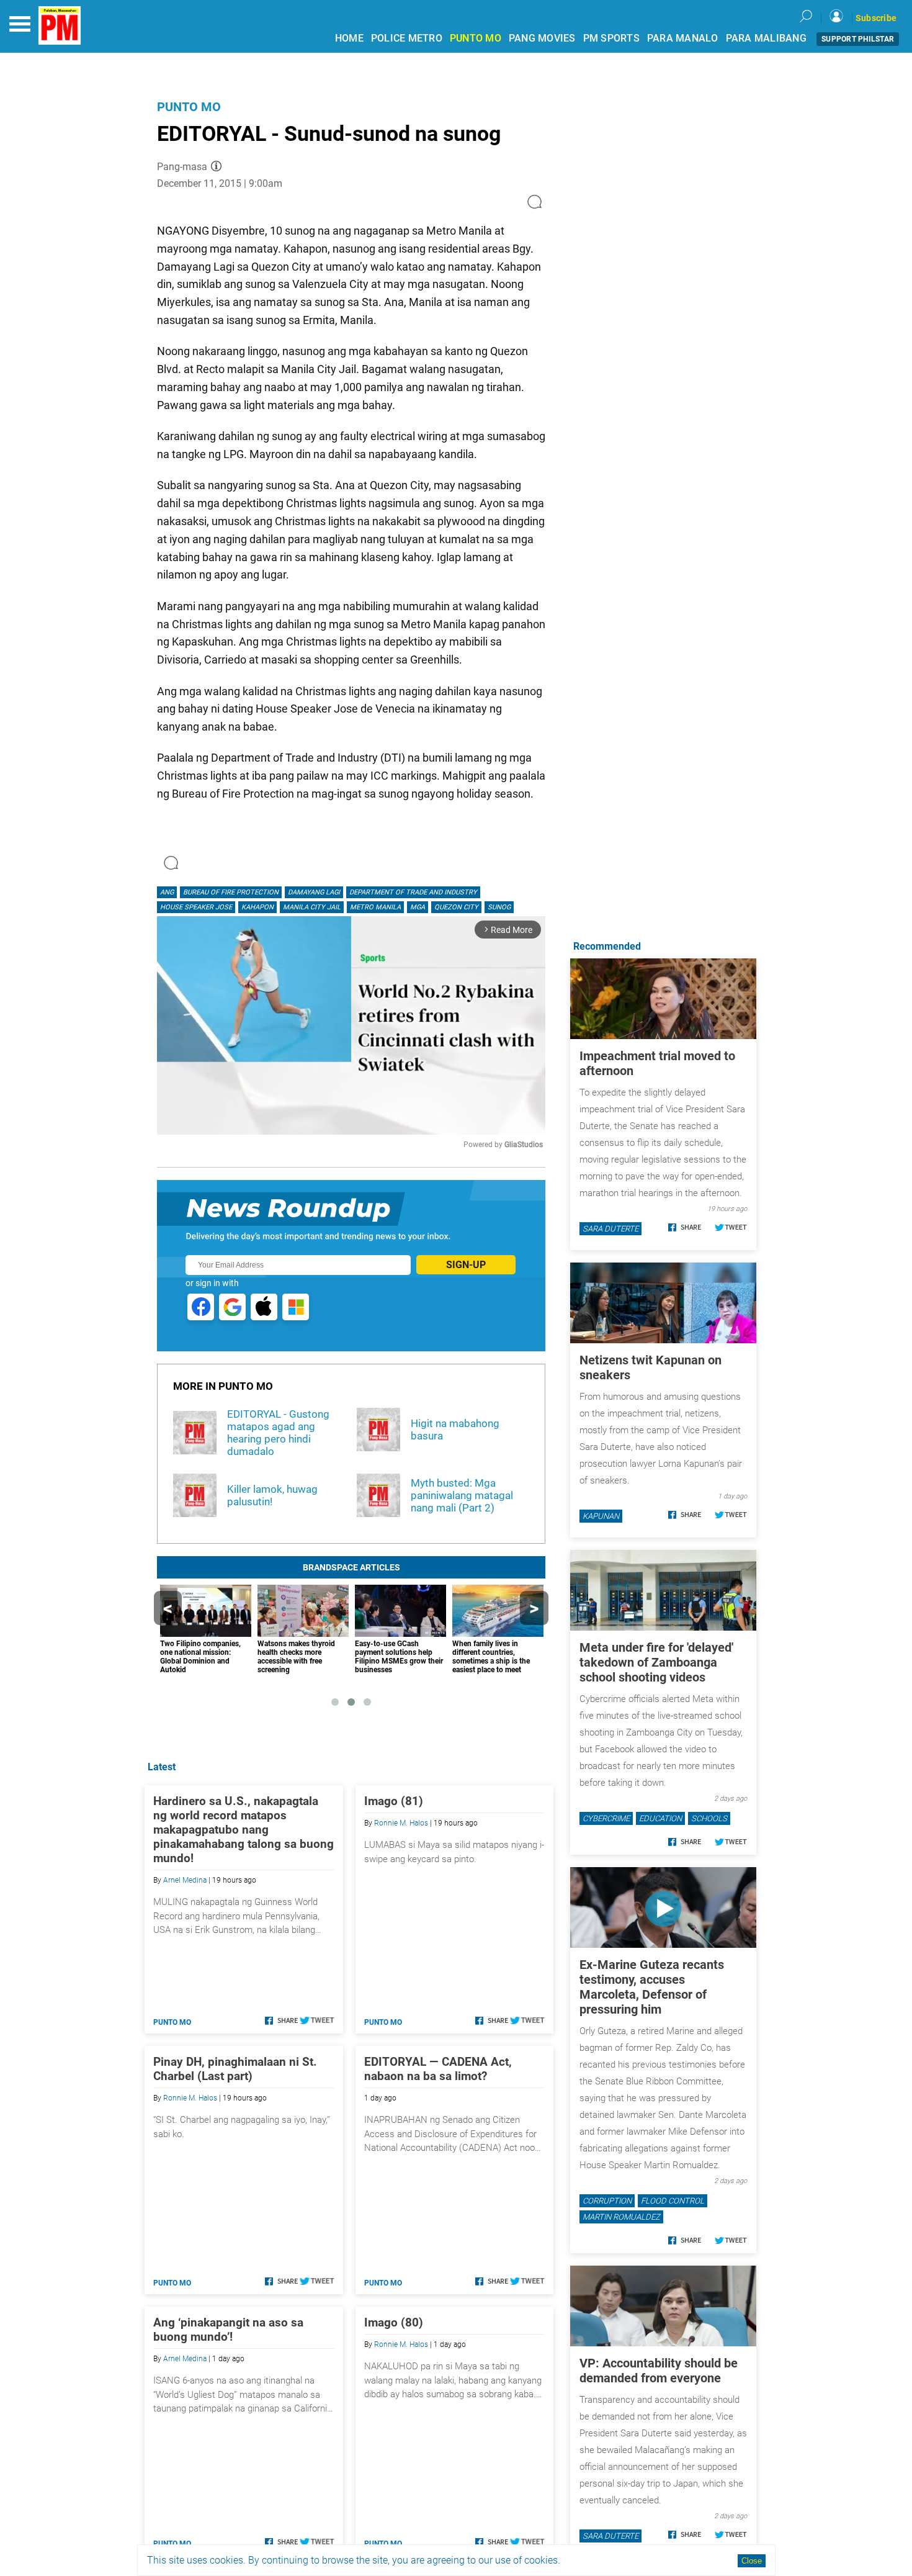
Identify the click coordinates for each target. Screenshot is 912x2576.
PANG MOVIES (542, 38)
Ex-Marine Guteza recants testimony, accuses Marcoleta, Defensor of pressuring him (652, 1987)
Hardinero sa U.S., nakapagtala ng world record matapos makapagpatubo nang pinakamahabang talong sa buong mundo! (244, 1830)
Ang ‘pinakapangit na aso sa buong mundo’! (228, 2330)
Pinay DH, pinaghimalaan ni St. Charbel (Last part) (235, 2069)
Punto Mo (189, 107)
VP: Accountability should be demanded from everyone (659, 2371)
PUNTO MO (476, 38)
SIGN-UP (466, 1265)
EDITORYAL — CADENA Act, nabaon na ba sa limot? (438, 2069)
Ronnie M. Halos (401, 1823)
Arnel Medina (185, 1880)
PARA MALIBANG (766, 38)
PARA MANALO (683, 38)
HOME (349, 38)
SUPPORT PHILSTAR (858, 39)
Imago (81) (394, 1801)
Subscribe (876, 18)
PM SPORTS (611, 38)
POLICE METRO (407, 38)
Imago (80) (394, 2322)
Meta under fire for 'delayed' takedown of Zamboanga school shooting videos (656, 1662)
